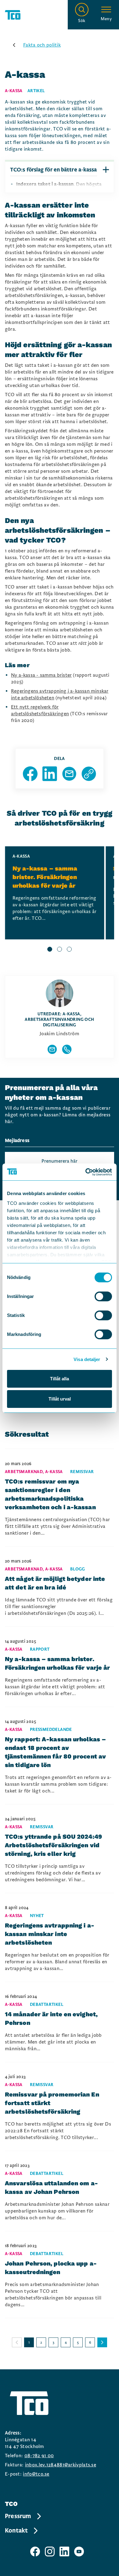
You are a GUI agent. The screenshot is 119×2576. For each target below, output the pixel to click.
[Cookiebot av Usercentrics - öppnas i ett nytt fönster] (86, 1172)
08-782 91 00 (39, 2456)
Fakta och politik (42, 45)
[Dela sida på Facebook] (30, 774)
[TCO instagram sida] (50, 2552)
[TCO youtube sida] (79, 2552)
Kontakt (16, 2531)
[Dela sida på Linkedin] (50, 774)
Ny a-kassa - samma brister (41, 675)
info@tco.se (36, 2474)
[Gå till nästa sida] (102, 2342)
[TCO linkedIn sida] (64, 2552)
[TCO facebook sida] (35, 2552)
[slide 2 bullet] (60, 950)
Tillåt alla (60, 1379)
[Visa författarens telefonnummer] (67, 1049)
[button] (106, 170)
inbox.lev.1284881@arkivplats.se (61, 2465)
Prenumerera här (60, 1161)
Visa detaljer (87, 1359)
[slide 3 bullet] (69, 950)
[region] (60, 900)
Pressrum (18, 2516)
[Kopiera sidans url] (89, 774)
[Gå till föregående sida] (17, 2342)
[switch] (103, 1296)
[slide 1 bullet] (50, 950)
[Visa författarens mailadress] (52, 1049)
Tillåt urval (60, 1399)
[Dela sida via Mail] (69, 774)
